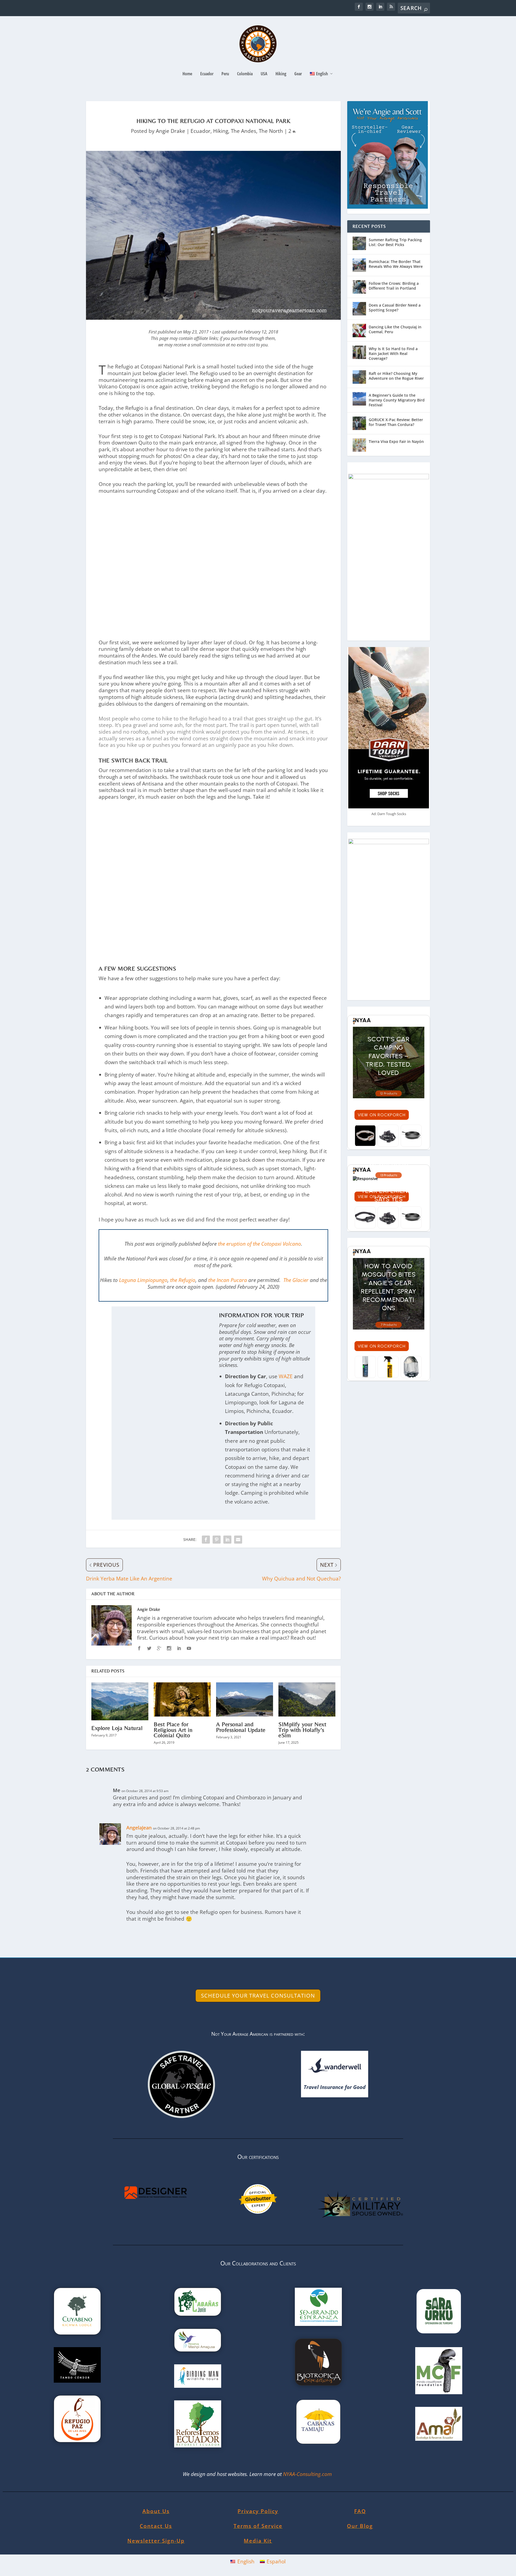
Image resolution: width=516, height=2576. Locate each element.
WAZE (286, 1376)
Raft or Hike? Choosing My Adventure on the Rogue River (396, 376)
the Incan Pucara (228, 1280)
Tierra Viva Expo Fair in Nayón (396, 441)
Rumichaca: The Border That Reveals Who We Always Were (396, 264)
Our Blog (360, 2526)
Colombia (245, 74)
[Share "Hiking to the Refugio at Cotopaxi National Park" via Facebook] (206, 1540)
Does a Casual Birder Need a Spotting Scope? (395, 308)
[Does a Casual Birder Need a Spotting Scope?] (359, 309)
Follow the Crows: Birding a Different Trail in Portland (394, 286)
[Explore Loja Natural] (120, 1701)
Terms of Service (258, 2526)
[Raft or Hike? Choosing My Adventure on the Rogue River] (359, 377)
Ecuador (207, 74)
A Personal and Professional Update (241, 1727)
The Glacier (296, 1280)
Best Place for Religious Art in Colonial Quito (173, 1730)
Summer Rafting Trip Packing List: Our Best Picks (395, 242)
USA (264, 74)
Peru (225, 74)
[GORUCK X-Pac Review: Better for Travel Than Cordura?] (359, 423)
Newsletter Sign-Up (156, 2541)
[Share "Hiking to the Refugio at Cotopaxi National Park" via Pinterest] (217, 1540)
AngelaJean (139, 1828)
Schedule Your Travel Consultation (258, 1996)
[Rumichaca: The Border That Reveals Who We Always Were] (359, 265)
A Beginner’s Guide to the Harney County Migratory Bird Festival (397, 400)
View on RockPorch (382, 1115)
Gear (298, 74)
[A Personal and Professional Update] (245, 1699)
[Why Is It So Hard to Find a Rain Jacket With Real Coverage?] (359, 352)
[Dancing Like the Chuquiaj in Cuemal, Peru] (359, 331)
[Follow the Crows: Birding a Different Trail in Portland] (359, 287)
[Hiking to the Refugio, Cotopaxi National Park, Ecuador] (213, 957)
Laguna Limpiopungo (143, 1280)
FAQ (360, 2511)
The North (271, 131)
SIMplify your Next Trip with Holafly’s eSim (302, 1730)
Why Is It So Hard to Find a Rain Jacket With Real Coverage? (393, 353)
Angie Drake (171, 131)
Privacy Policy (258, 2511)
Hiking (281, 74)
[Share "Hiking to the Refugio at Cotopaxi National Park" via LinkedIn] (227, 1540)
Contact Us (156, 2526)
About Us (156, 2511)
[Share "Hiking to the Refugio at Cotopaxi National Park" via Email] (238, 1540)
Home (187, 74)
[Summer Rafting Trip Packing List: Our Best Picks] (359, 243)
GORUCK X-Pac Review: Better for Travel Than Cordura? (396, 422)
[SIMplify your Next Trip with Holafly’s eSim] (307, 1699)
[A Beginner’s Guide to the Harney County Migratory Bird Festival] (359, 399)
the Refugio (183, 1280)
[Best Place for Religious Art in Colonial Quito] (182, 1699)
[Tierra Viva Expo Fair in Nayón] (359, 445)
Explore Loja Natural (117, 1728)
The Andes (243, 131)
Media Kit (258, 2541)
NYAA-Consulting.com (308, 2474)
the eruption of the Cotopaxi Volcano (259, 1244)
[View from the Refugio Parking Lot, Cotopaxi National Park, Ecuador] (213, 559)
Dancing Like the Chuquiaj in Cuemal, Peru (395, 329)
